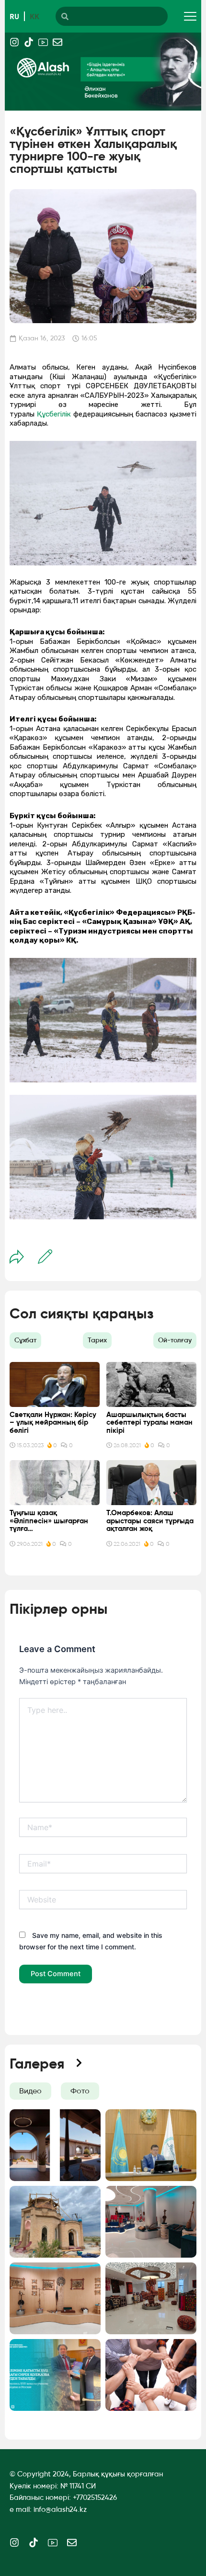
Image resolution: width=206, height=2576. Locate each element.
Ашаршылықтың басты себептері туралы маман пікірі (149, 1423)
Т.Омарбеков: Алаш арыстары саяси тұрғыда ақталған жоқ (150, 1521)
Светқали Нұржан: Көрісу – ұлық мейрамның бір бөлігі (53, 1423)
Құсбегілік (54, 414)
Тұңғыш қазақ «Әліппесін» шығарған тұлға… (49, 1521)
